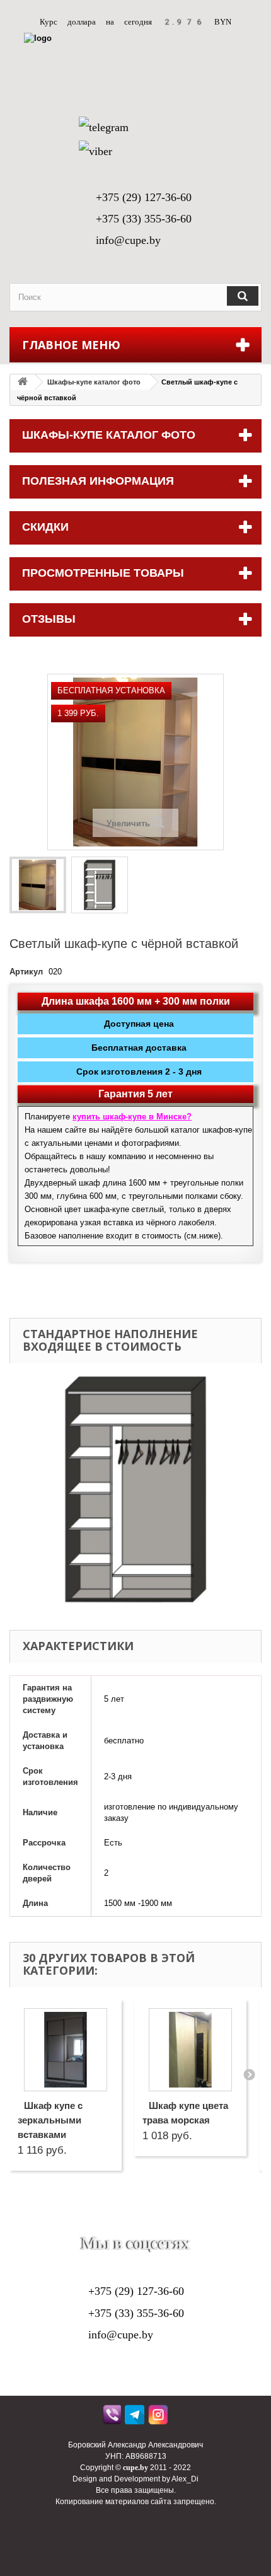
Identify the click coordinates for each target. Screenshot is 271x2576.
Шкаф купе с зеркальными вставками (50, 2120)
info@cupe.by (128, 240)
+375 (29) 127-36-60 (144, 197)
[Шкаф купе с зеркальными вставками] (66, 2050)
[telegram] (136, 2418)
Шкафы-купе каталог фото (94, 382)
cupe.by (135, 2468)
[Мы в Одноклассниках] (151, 2224)
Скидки (45, 527)
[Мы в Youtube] (89, 2224)
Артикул (26, 972)
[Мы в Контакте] (120, 2224)
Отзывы (49, 619)
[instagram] (159, 2418)
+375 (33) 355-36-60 (144, 219)
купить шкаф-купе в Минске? (132, 1117)
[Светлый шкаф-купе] (38, 885)
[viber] (112, 2418)
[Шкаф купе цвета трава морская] (190, 2050)
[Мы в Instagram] (182, 2224)
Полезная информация (98, 481)
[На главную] (23, 382)
